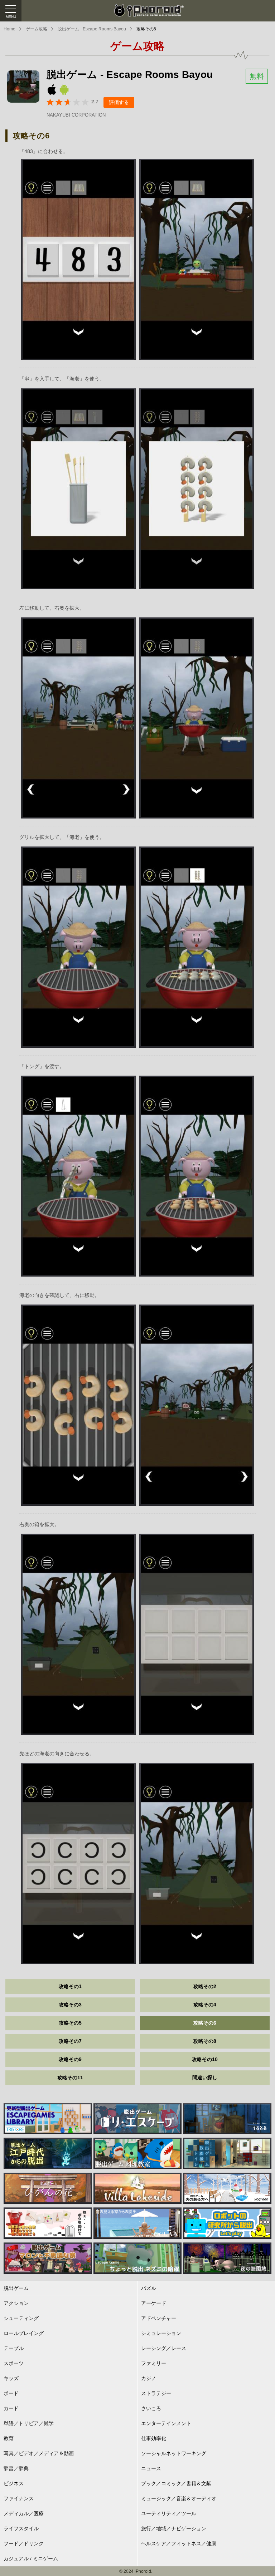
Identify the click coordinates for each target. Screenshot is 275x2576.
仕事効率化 (154, 2438)
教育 (9, 2438)
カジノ (149, 2378)
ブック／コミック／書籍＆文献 (176, 2483)
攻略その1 (70, 1986)
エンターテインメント (166, 2423)
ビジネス (14, 2483)
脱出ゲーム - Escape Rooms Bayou (92, 29)
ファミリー (154, 2363)
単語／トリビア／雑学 (29, 2423)
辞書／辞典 (16, 2468)
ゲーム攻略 (37, 29)
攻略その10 (205, 2059)
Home (9, 29)
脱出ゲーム (16, 2288)
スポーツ (14, 2363)
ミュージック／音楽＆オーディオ (179, 2498)
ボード (11, 2393)
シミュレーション (161, 2333)
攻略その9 (70, 2059)
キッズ (11, 2378)
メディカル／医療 (24, 2513)
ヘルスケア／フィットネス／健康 (179, 2543)
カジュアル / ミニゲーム (31, 2558)
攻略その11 (70, 2078)
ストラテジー (156, 2393)
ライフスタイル (21, 2528)
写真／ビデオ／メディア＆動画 (39, 2453)
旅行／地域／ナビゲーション (174, 2528)
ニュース (151, 2468)
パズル (149, 2288)
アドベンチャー (159, 2318)
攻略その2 (205, 1986)
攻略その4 (205, 2005)
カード (11, 2408)
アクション (16, 2303)
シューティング (21, 2318)
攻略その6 (146, 29)
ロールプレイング (24, 2333)
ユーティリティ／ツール (169, 2513)
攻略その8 (205, 2041)
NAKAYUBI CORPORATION (76, 115)
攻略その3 (70, 2005)
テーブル (14, 2348)
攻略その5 (70, 2023)
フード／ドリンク (24, 2543)
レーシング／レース (164, 2348)
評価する (119, 102)
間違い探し (205, 2078)
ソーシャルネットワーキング (174, 2453)
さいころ (151, 2408)
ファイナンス (19, 2498)
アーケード (154, 2303)
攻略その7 (70, 2041)
